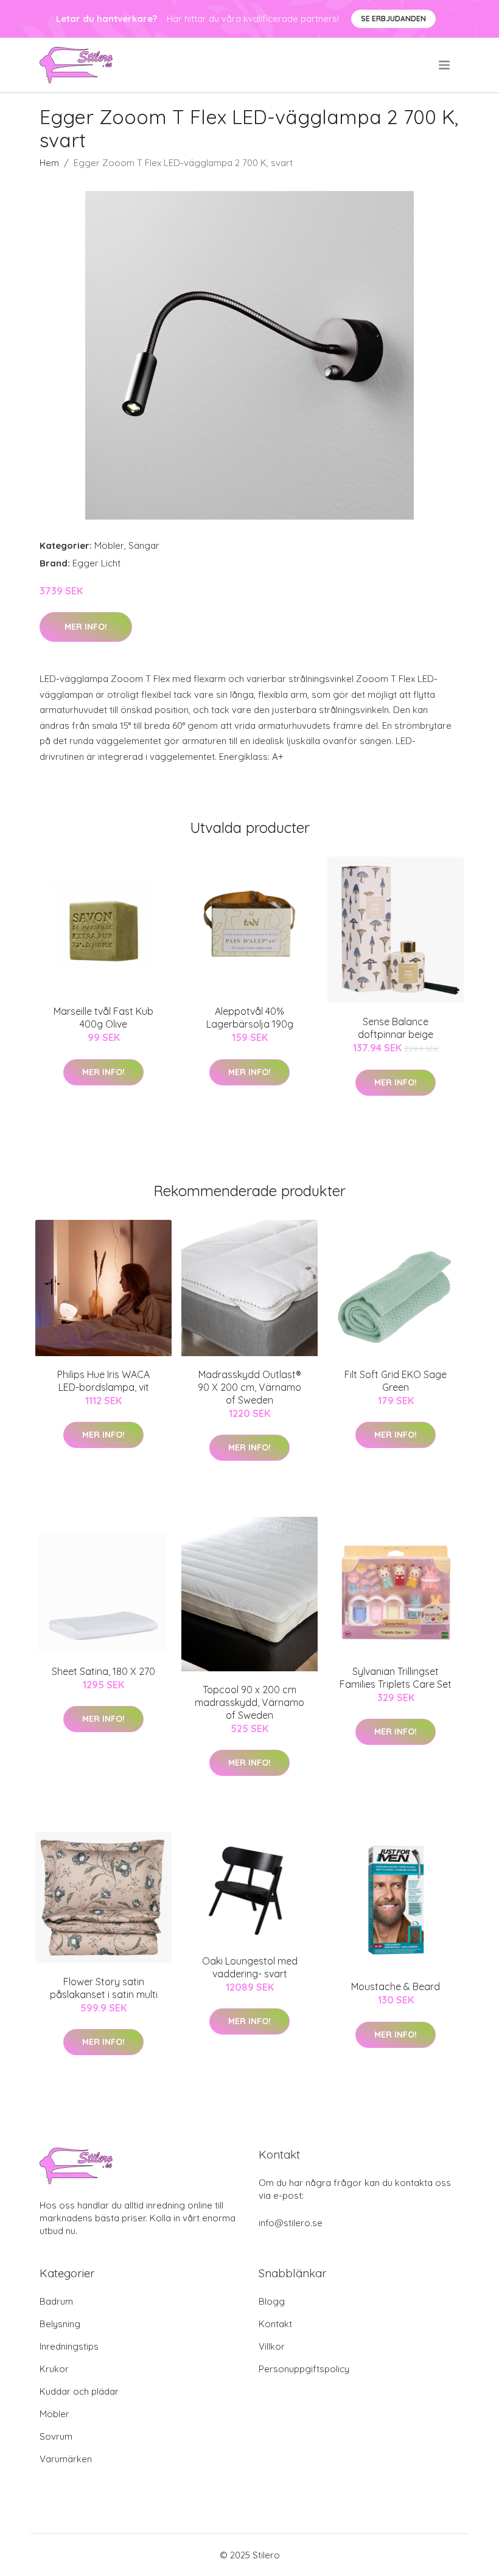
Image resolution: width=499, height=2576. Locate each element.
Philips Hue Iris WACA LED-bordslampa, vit (103, 1381)
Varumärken (66, 2459)
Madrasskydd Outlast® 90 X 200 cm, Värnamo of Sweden (249, 1387)
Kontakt (275, 2324)
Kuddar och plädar (79, 2391)
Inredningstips (69, 2346)
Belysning (60, 2324)
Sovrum (56, 2436)
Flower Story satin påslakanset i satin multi (104, 1988)
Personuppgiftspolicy (304, 2369)
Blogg (272, 2301)
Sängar (144, 545)
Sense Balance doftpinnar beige (396, 1028)
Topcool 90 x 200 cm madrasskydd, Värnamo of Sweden (249, 1702)
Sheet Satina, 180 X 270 (103, 1671)
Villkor (272, 2346)
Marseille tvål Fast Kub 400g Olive (103, 1018)
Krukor (54, 2369)
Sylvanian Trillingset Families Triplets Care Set (396, 1678)
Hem (49, 163)
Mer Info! (86, 627)
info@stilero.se (291, 2223)
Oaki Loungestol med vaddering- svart (250, 1967)
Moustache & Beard (396, 1986)
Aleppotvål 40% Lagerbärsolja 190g (250, 1018)
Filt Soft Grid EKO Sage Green (396, 1381)
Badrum (56, 2301)
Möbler (109, 545)
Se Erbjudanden (393, 19)
